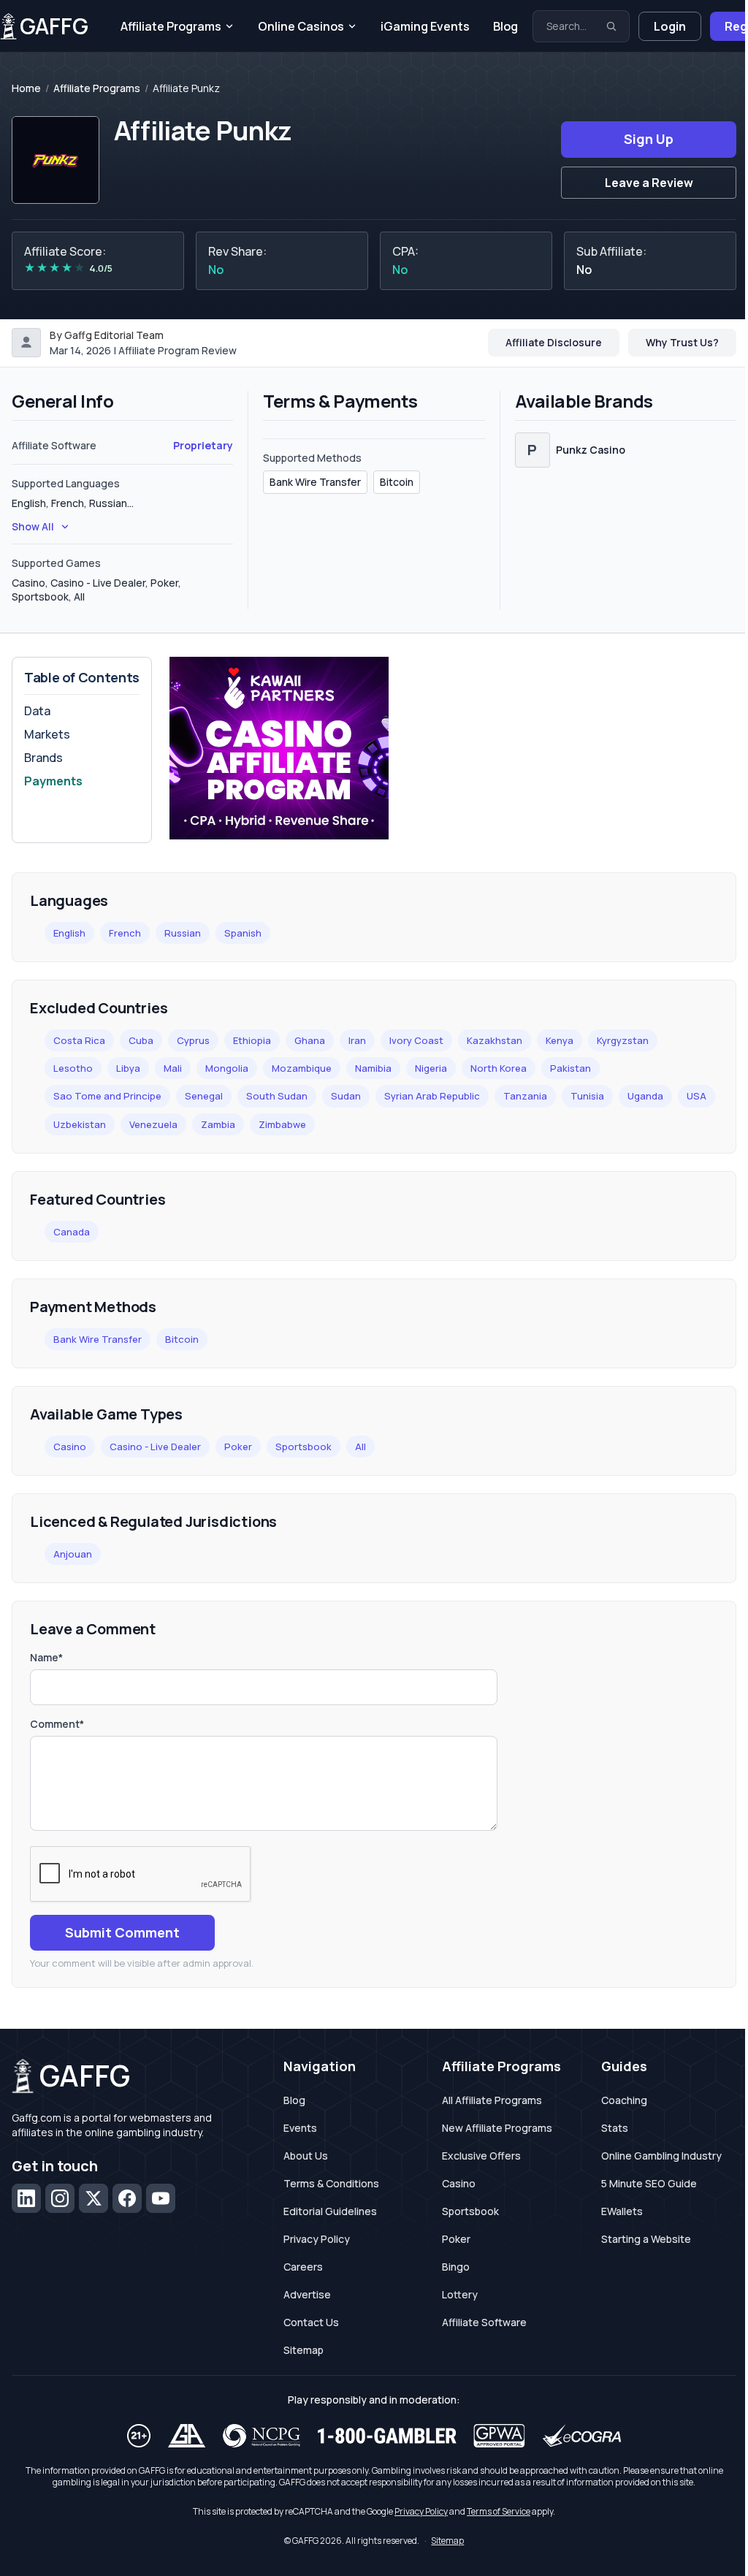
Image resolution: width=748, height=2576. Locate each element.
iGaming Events (425, 26)
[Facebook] (127, 2198)
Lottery (460, 2294)
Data (37, 711)
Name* (46, 1657)
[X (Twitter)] (93, 2198)
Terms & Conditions (331, 2183)
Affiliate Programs (171, 26)
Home (26, 88)
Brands (43, 758)
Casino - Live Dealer (155, 1447)
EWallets (622, 2211)
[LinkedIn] (26, 2198)
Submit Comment (122, 1932)
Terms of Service (499, 2511)
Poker (238, 1447)
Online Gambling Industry (661, 2156)
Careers (303, 2267)
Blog (505, 26)
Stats (615, 2128)
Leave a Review (649, 183)
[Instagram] (60, 2198)
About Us (306, 2156)
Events (300, 2128)
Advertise (307, 2294)
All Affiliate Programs (492, 2100)
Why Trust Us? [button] (682, 342)
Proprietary (203, 445)
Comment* (57, 1724)
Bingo (456, 2267)
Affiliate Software (484, 2322)
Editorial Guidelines (330, 2211)
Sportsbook (304, 1447)
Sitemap (304, 2350)
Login (670, 26)
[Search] (611, 26)
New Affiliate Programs (497, 2128)
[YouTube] (161, 2198)
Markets (47, 734)
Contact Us (311, 2322)
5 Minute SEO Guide (649, 2183)
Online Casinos (301, 26)
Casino (70, 1447)
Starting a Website (646, 2239)
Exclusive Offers (481, 2156)
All (360, 1447)
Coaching (624, 2100)
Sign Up (649, 139)
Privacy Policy (317, 2239)
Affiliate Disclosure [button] (554, 342)
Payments (53, 781)
